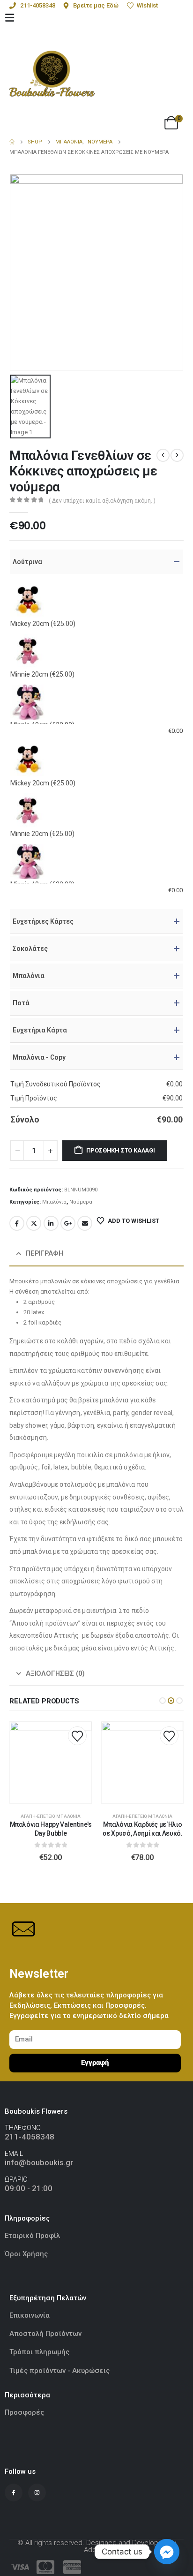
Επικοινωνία (30, 2315)
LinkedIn (51, 1223)
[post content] (51, 1763)
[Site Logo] (52, 74)
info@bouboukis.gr (39, 2162)
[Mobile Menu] (10, 18)
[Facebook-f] (14, 2493)
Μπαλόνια (54, 1202)
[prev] (163, 455)
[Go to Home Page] (12, 142)
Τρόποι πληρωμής (39, 2352)
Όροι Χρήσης (26, 2254)
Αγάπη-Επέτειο (38, 1816)
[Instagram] (37, 2493)
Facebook (17, 1223)
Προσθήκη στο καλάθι (121, 1150)
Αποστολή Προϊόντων (45, 2334)
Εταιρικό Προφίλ (33, 2236)
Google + (68, 1223)
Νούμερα (81, 1202)
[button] (163, 1701)
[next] (177, 455)
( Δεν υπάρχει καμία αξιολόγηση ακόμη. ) (102, 501)
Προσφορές (24, 2412)
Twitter (34, 1223)
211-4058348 (30, 2137)
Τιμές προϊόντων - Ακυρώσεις (59, 2371)
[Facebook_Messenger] (167, 2552)
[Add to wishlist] (77, 1736)
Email (85, 1223)
